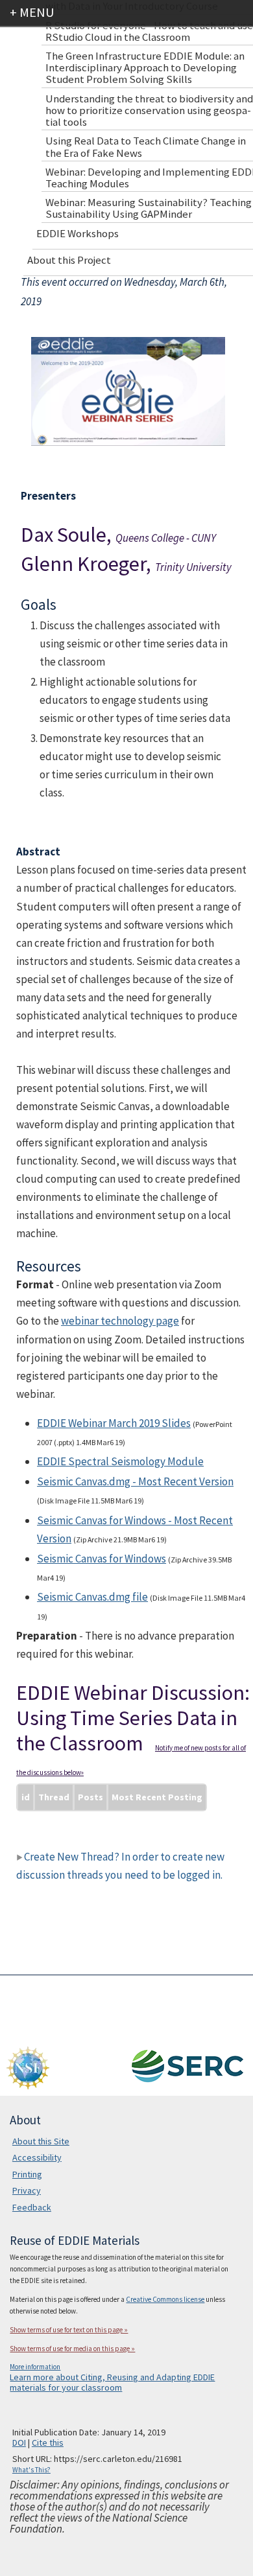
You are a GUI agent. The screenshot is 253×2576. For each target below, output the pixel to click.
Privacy (27, 2190)
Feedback (32, 2207)
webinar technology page (120, 1321)
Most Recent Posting (157, 1797)
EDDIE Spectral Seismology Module (120, 1461)
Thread (54, 1797)
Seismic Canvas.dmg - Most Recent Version (135, 1481)
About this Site (41, 2141)
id (26, 1797)
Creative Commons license (165, 2299)
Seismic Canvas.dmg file (92, 1597)
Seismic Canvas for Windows (102, 1559)
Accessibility (37, 2157)
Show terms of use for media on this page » (72, 2349)
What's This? (31, 2470)
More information (35, 2367)
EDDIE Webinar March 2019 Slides (114, 1423)
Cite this (48, 2443)
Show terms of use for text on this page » (69, 2330)
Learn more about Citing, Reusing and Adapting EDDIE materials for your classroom (112, 2382)
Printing (27, 2174)
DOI (19, 2443)
